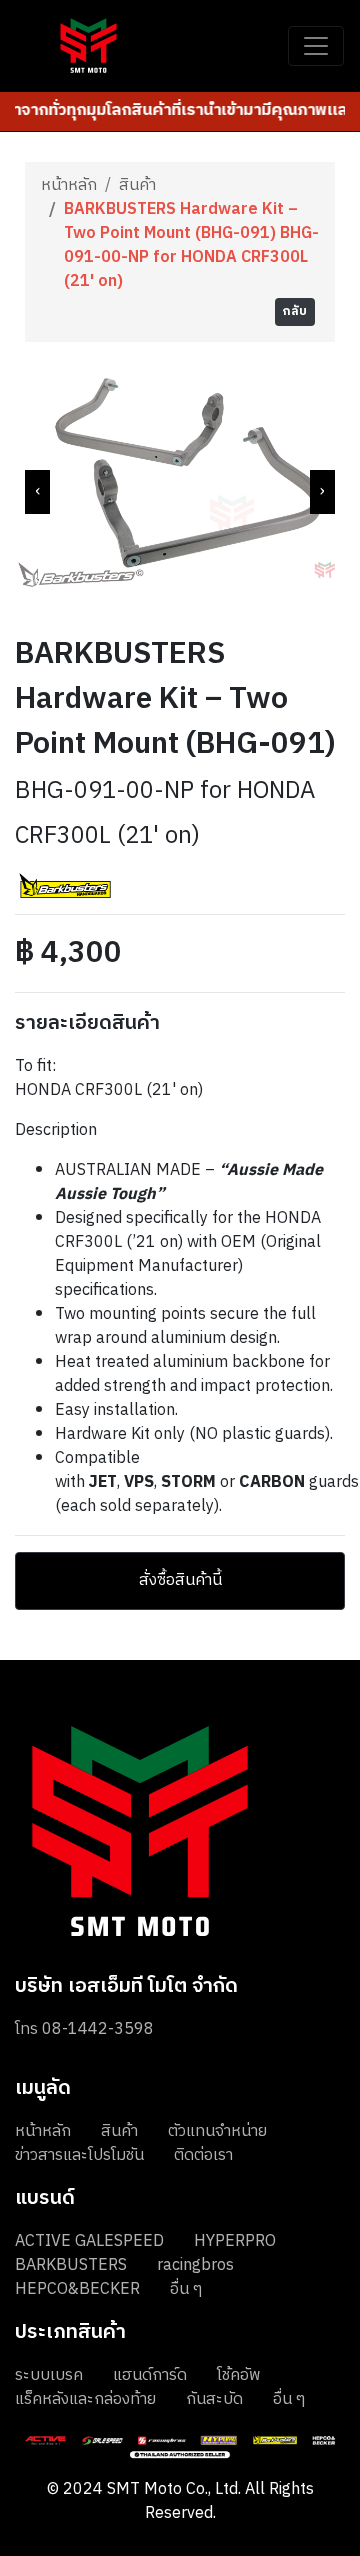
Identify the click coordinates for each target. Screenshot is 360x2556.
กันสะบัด (214, 2399)
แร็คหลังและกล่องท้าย (85, 2399)
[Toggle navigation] (316, 46)
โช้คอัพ (239, 2375)
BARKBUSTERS (71, 2265)
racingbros (195, 2265)
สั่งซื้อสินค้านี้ (180, 1580)
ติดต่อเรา (203, 2155)
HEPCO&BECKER (77, 2289)
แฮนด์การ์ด (150, 2375)
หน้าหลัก (69, 186)
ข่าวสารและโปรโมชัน (79, 2155)
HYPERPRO (235, 2241)
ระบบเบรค (49, 2375)
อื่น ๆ (186, 2289)
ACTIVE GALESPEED (89, 2241)
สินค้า (137, 186)
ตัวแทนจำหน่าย (217, 2131)
